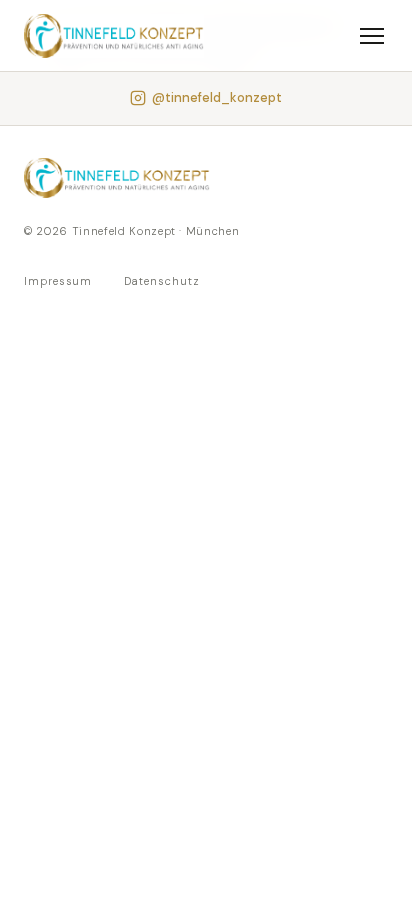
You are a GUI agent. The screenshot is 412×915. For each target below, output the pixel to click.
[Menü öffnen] (372, 36)
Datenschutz (162, 281)
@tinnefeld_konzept (217, 97)
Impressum (58, 281)
